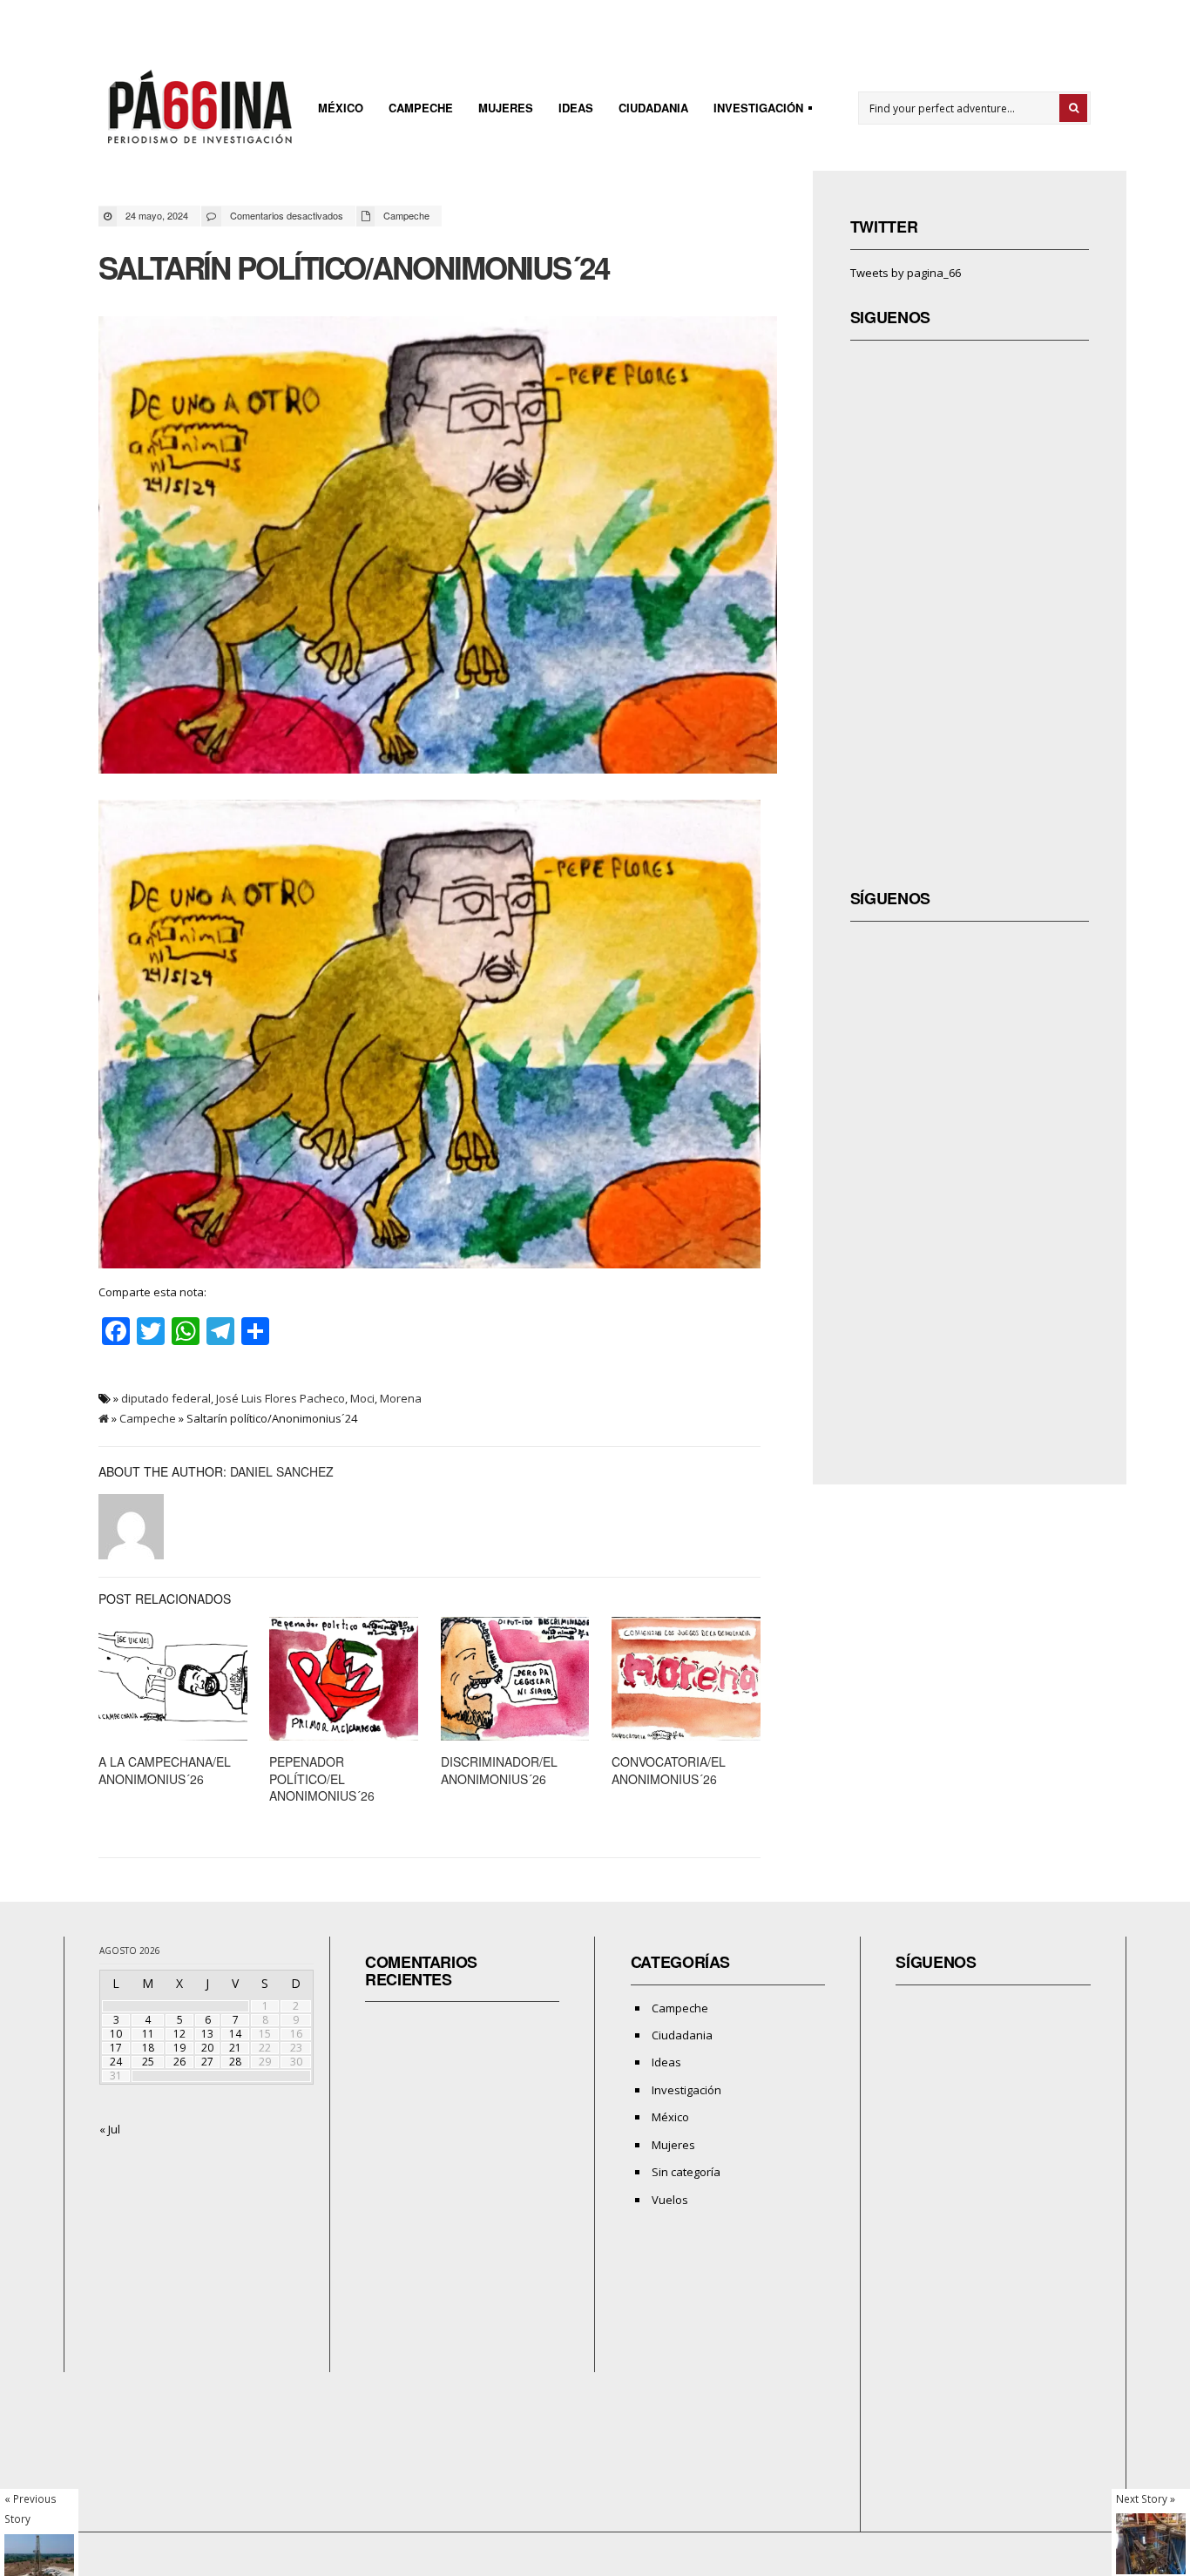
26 (179, 2062)
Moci (362, 1398)
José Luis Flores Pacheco (281, 1398)
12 (179, 2034)
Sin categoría (686, 2172)
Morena (401, 1398)
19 (179, 2048)
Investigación (753, 110)
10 (116, 2034)
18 (148, 2048)
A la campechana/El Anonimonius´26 (165, 1770)
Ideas (576, 108)
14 (235, 2034)
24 (116, 2062)
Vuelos (670, 2200)
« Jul (110, 2129)
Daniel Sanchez (282, 1471)
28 (235, 2062)
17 (116, 2048)
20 (207, 2048)
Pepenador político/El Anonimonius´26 (322, 1778)
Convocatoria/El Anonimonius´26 (669, 1770)
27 (207, 2062)
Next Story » (1146, 2498)
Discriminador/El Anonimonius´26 (499, 1770)
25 (148, 2062)
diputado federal (166, 1398)
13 (207, 2034)
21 (235, 2048)
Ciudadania (653, 108)
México (341, 108)
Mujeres (506, 108)
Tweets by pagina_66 (906, 273)
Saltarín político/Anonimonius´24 (354, 267)
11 (148, 2034)
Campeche (421, 108)
